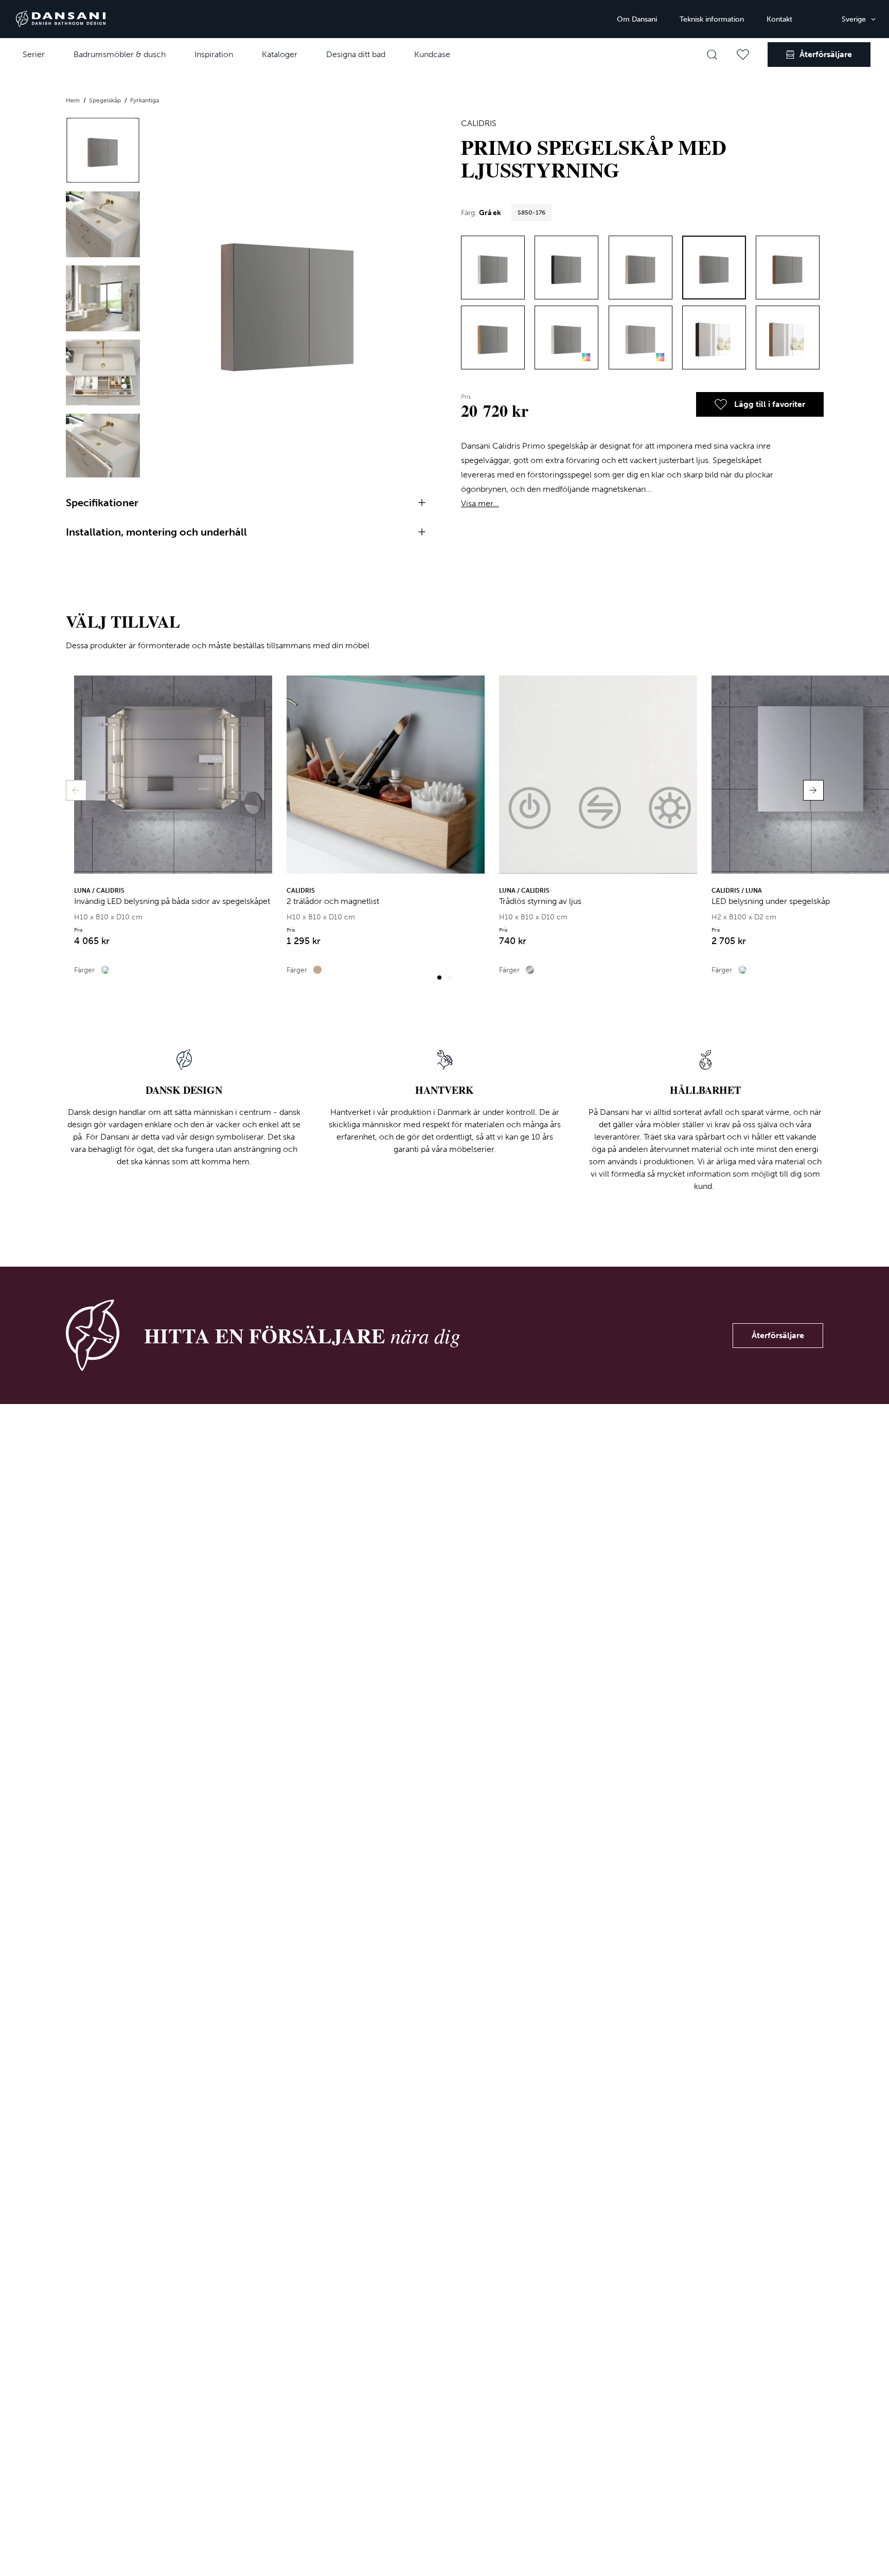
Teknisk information (712, 19)
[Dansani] (61, 19)
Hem (74, 100)
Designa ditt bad (356, 54)
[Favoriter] (743, 55)
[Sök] (712, 55)
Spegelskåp (106, 100)
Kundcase (432, 54)
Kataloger (280, 54)
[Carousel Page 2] (450, 978)
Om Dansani (637, 19)
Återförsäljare (778, 1335)
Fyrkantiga (145, 100)
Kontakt (779, 19)
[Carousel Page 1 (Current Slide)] (439, 978)
